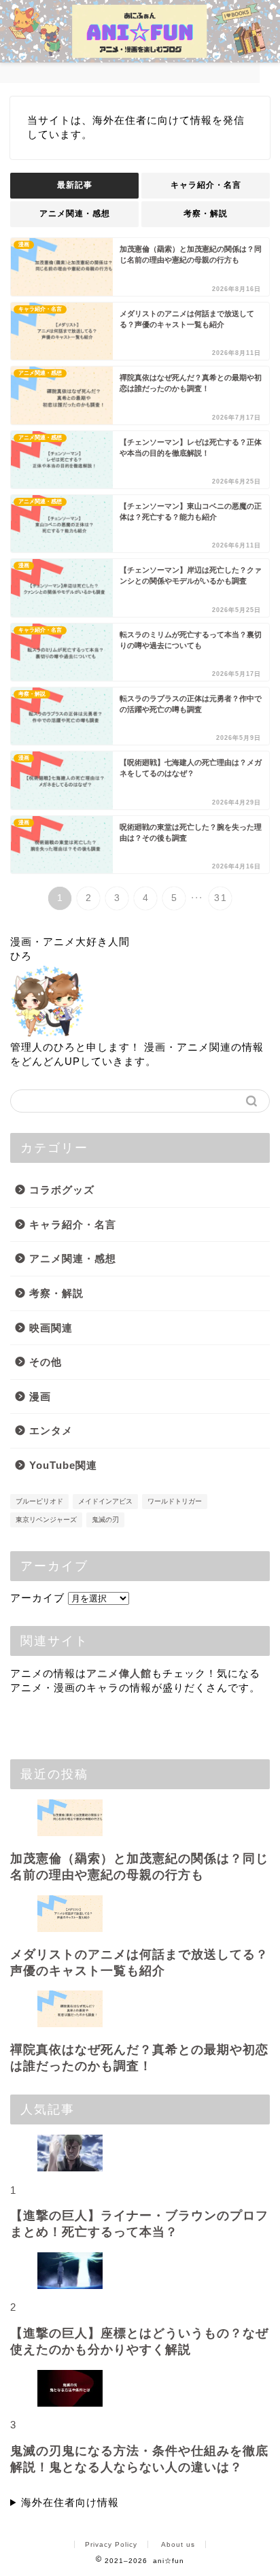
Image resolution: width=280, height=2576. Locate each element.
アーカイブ (37, 1598)
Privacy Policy (111, 2544)
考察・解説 (206, 214)
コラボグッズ (62, 1190)
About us (178, 2544)
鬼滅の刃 (105, 1520)
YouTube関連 (63, 1465)
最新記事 (75, 185)
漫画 (40, 1396)
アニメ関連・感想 (75, 214)
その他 (46, 1362)
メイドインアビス (105, 1501)
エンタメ (51, 1430)
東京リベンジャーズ (46, 1520)
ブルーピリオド (39, 1501)
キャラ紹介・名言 (206, 185)
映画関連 (51, 1328)
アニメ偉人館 (119, 1673)
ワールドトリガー (175, 1501)
